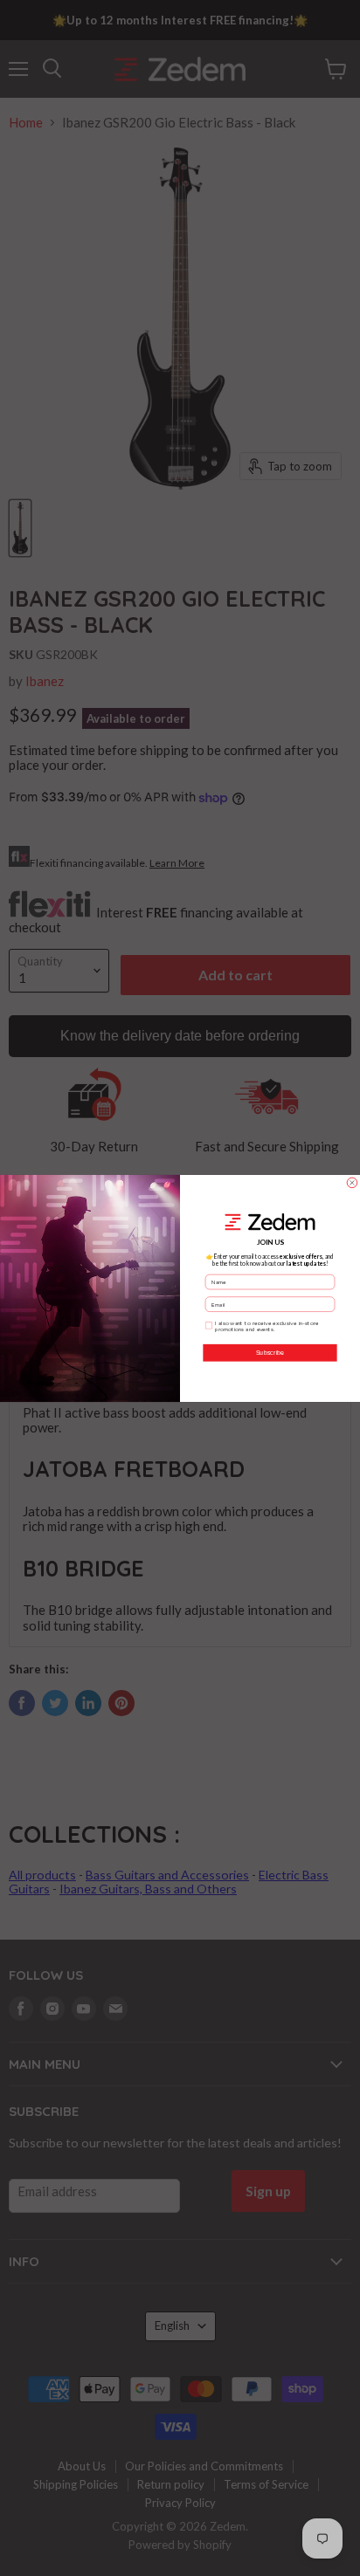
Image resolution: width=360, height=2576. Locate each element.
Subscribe (270, 1352)
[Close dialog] (352, 1183)
